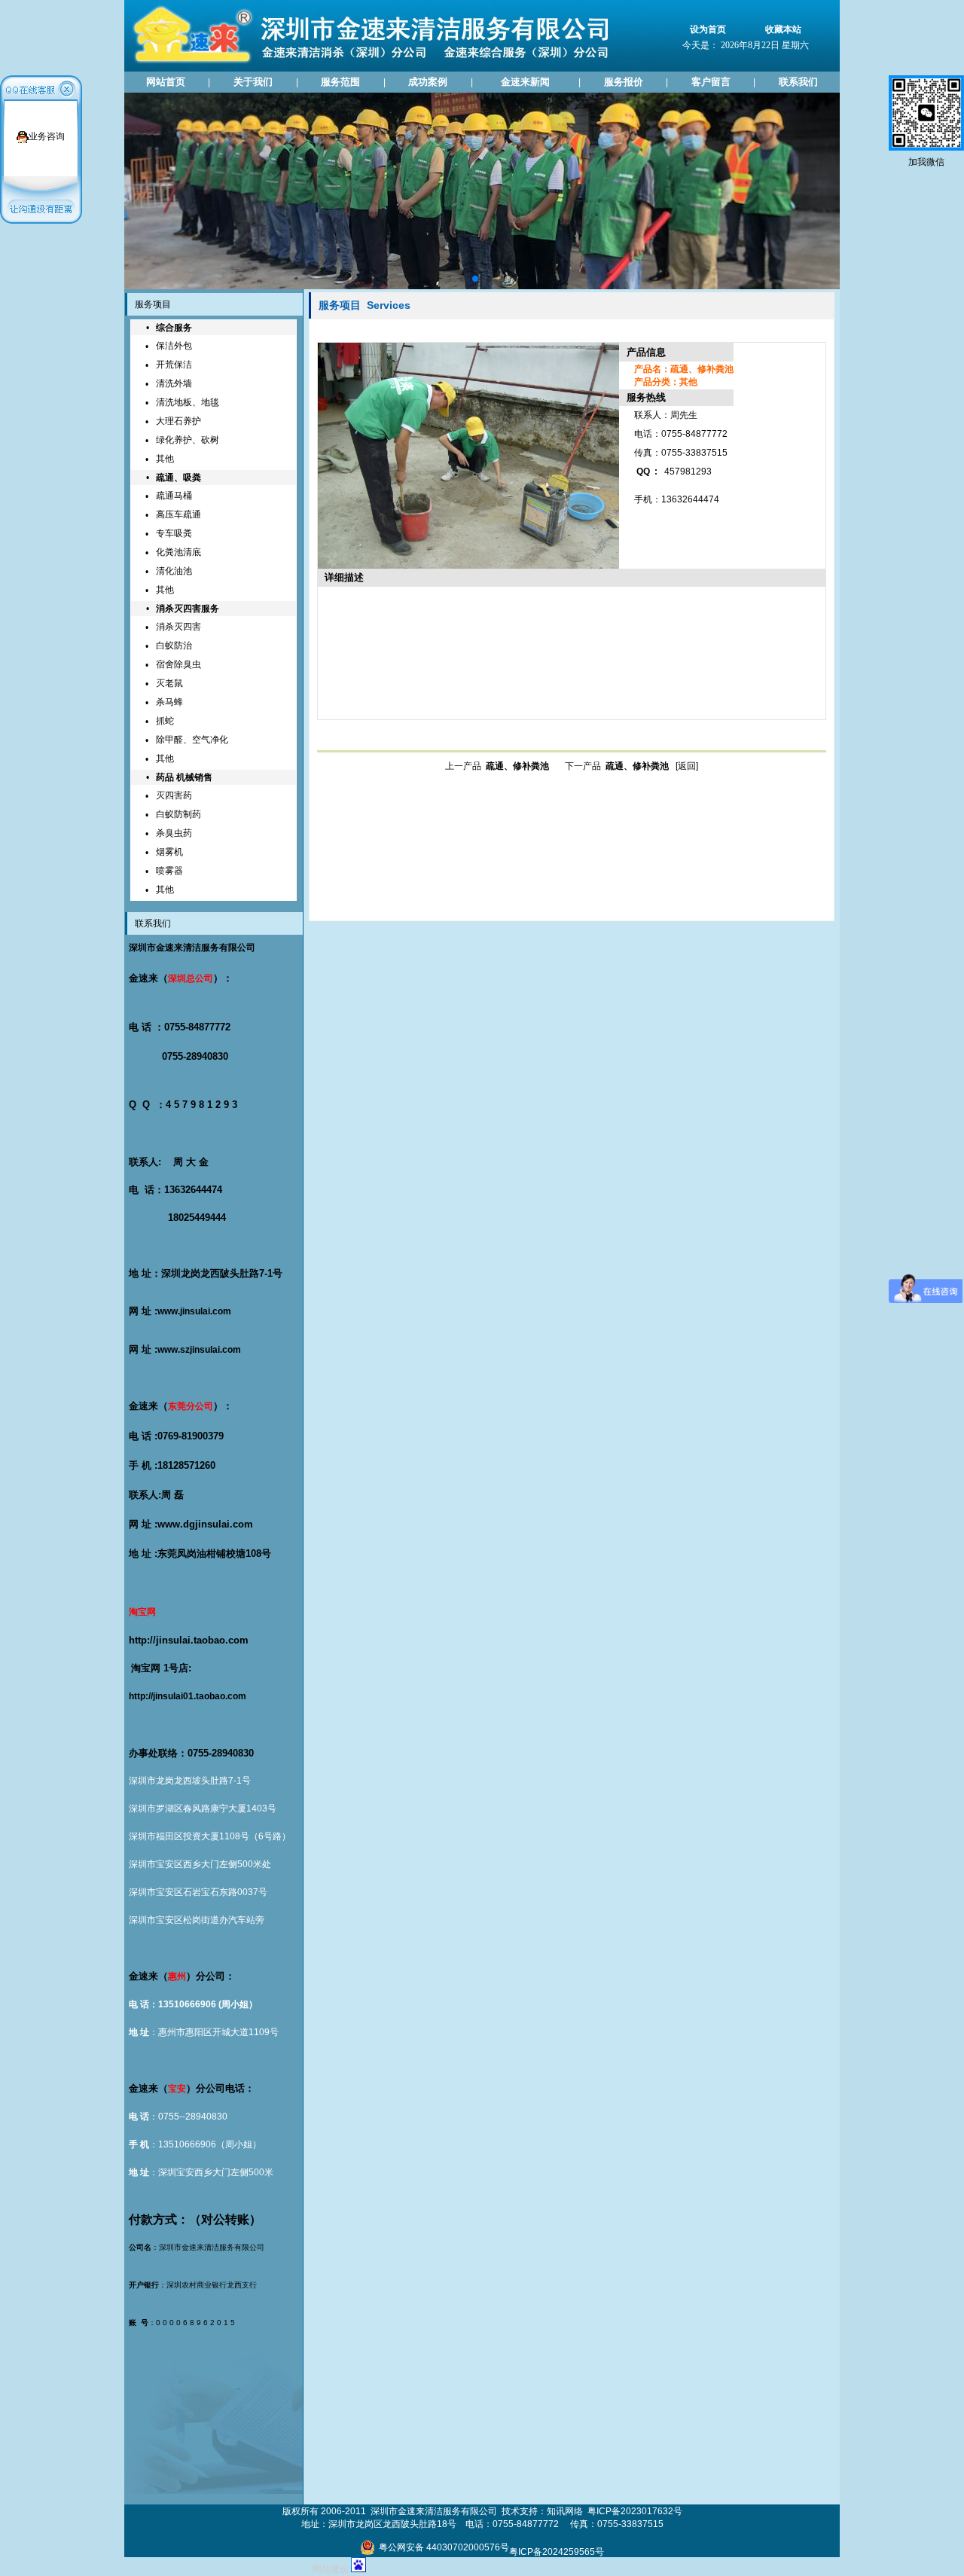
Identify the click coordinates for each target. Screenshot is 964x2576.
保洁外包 (174, 346)
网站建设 (331, 2569)
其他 (165, 459)
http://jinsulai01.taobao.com (188, 1696)
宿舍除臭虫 (178, 664)
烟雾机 (169, 852)
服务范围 (340, 82)
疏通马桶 (174, 496)
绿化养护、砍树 (188, 440)
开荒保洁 (174, 365)
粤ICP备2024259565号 (557, 2552)
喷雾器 (169, 871)
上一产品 (497, 766)
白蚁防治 (174, 646)
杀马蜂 (169, 702)
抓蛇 (165, 721)
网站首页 (166, 82)
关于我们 (253, 82)
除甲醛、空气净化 (192, 740)
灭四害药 (174, 795)
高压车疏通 (178, 514)
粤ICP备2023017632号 (635, 2511)
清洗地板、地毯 (188, 402)
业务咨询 (47, 136)
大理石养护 (178, 421)
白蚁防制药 (178, 814)
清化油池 (174, 571)
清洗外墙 (174, 383)
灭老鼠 (169, 683)
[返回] (687, 766)
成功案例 (428, 82)
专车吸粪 (174, 533)
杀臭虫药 (174, 833)
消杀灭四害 (178, 627)
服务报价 (624, 82)
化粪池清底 (178, 552)
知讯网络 (565, 2511)
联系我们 (798, 82)
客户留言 (711, 82)
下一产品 (617, 766)
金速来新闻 (525, 82)
